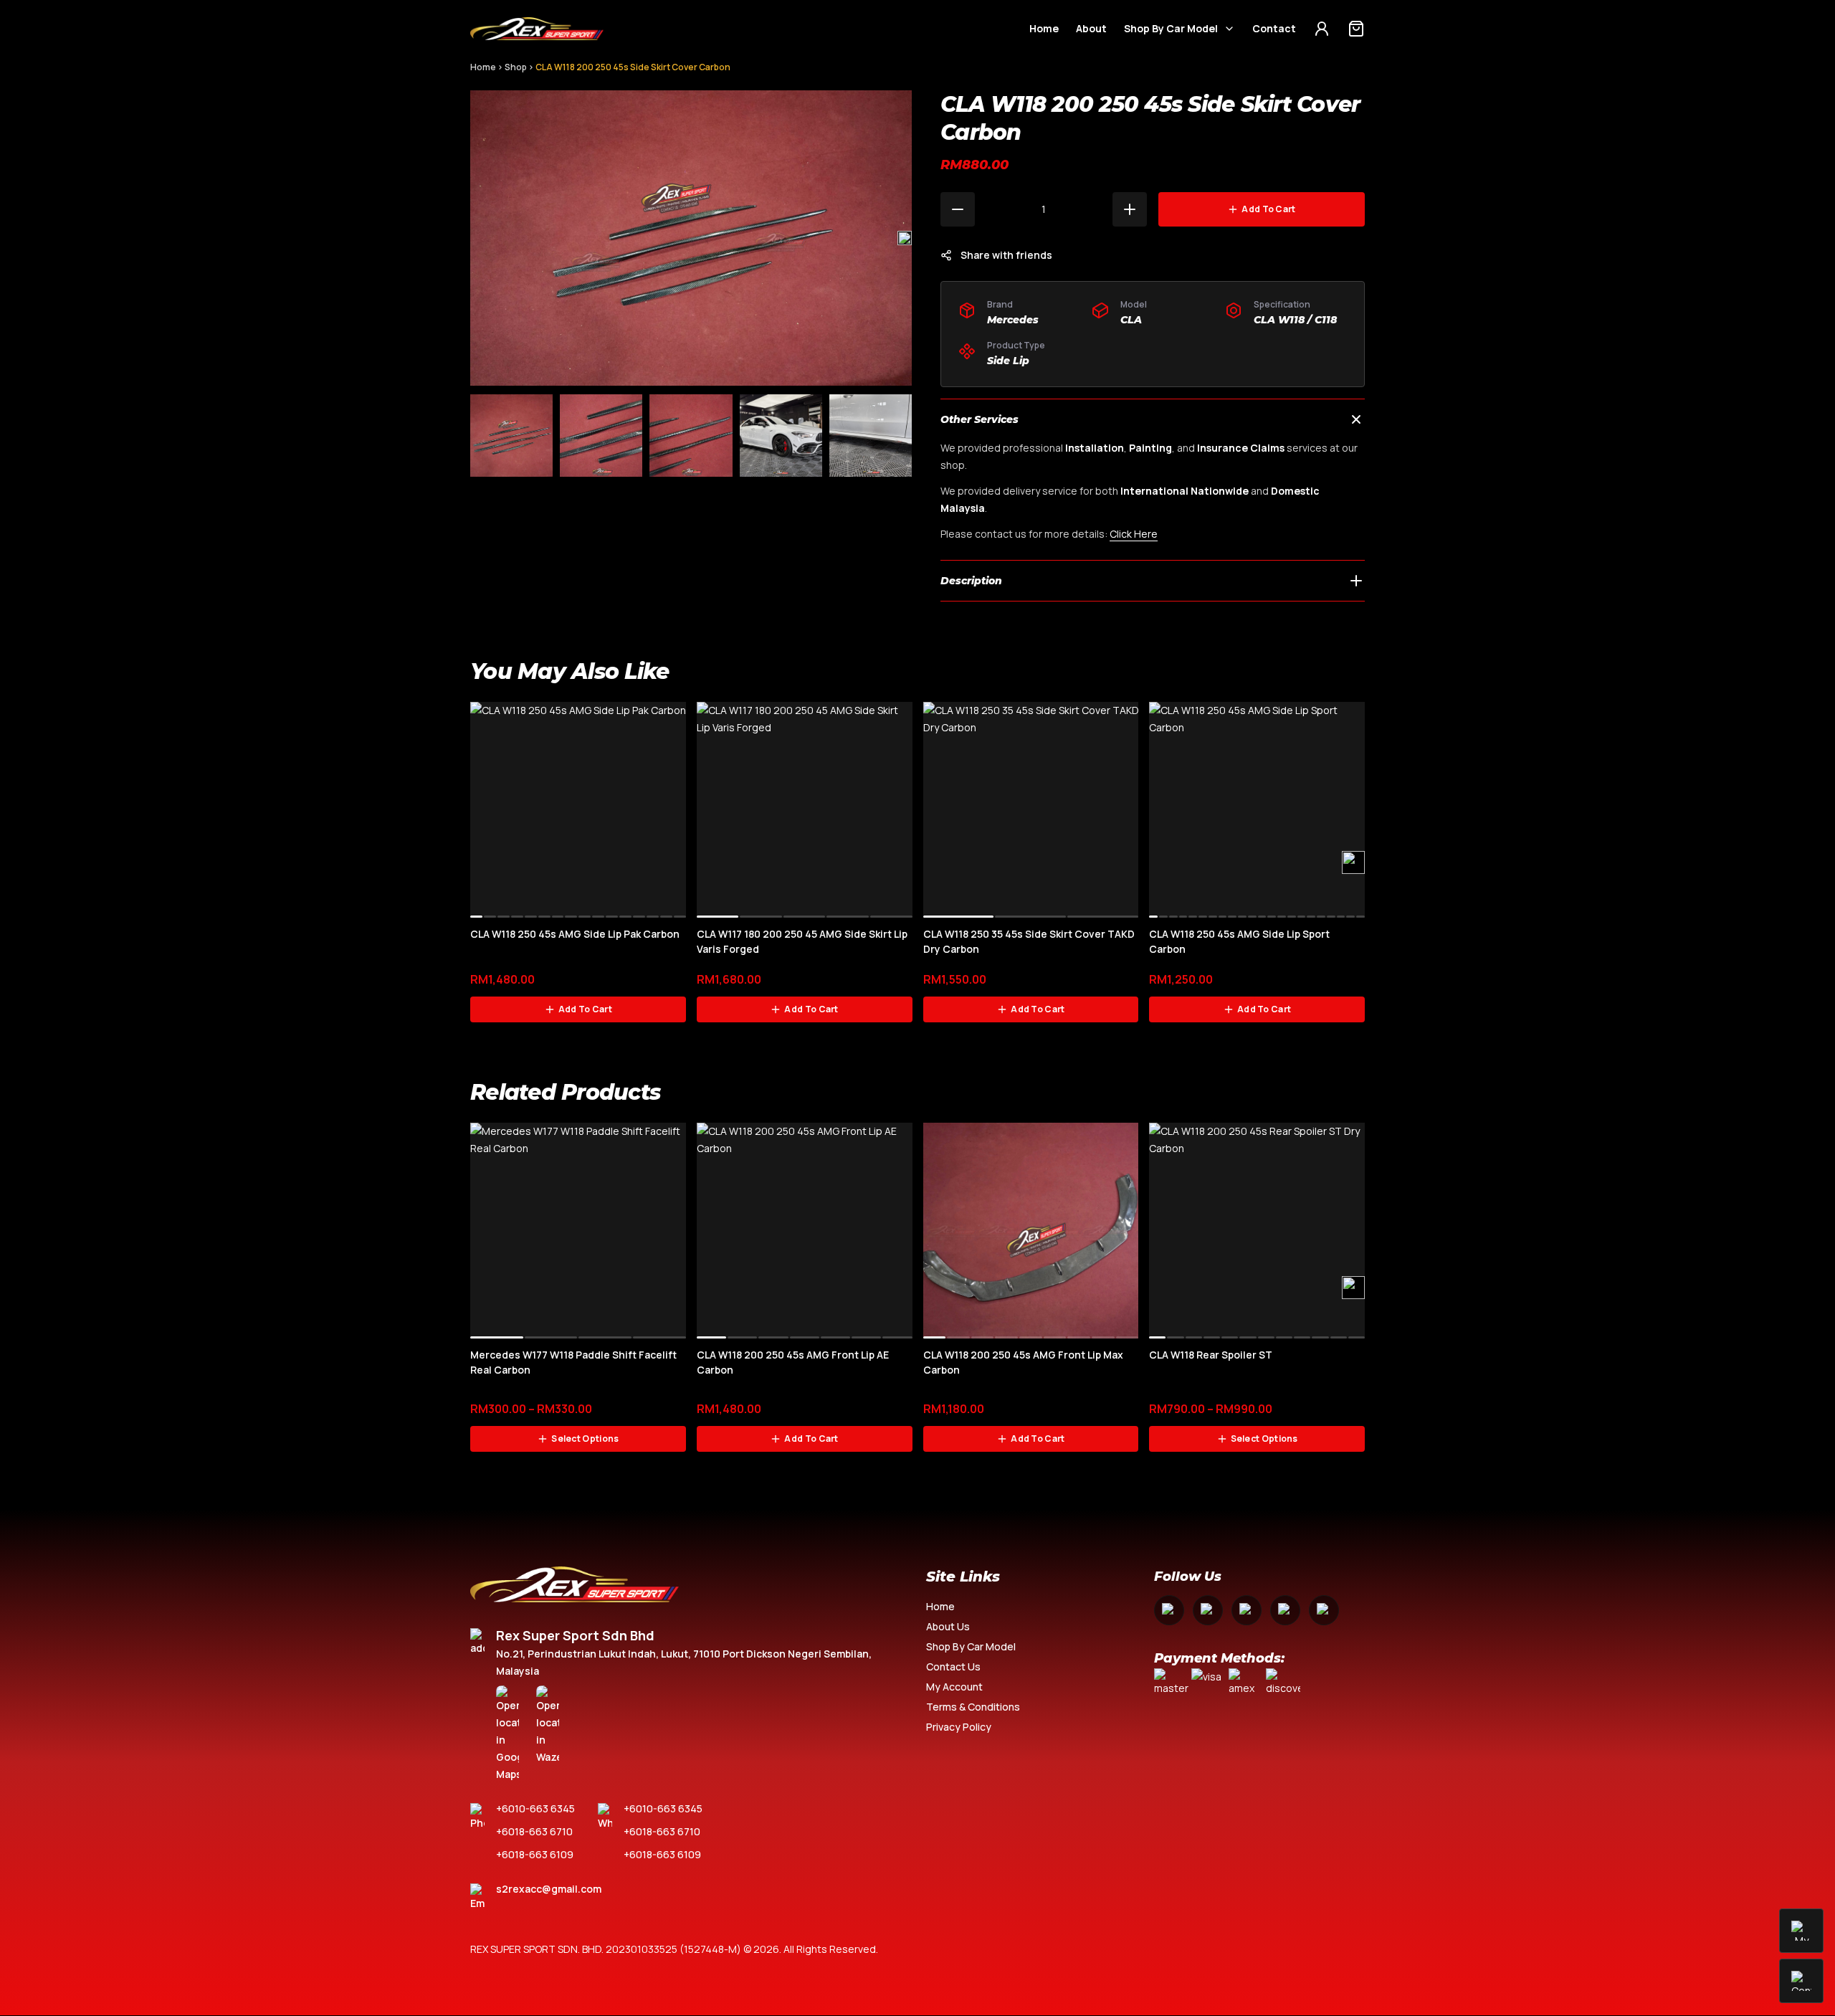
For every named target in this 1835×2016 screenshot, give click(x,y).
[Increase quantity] (1130, 209)
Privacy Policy (959, 1727)
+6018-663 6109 (535, 1854)
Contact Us (953, 1666)
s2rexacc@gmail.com (549, 1889)
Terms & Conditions (973, 1707)
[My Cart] (1356, 29)
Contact (1274, 28)
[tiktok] (1324, 1610)
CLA (1131, 320)
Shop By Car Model (1171, 28)
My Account (954, 1687)
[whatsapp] (1285, 1610)
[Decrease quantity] (958, 209)
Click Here (1134, 534)
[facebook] (1169, 1610)
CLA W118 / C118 (1295, 320)
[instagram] (1208, 1610)
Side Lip (1008, 361)
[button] (905, 238)
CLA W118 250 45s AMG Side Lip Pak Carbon (575, 934)
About (1091, 28)
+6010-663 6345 (535, 1808)
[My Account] (1322, 29)
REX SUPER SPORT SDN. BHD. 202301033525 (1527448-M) (606, 1949)
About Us (948, 1626)
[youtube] (1247, 1610)
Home (1044, 28)
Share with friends (1006, 255)
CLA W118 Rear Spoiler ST (1211, 1355)
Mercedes (1013, 320)
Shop (516, 67)
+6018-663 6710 (534, 1831)
